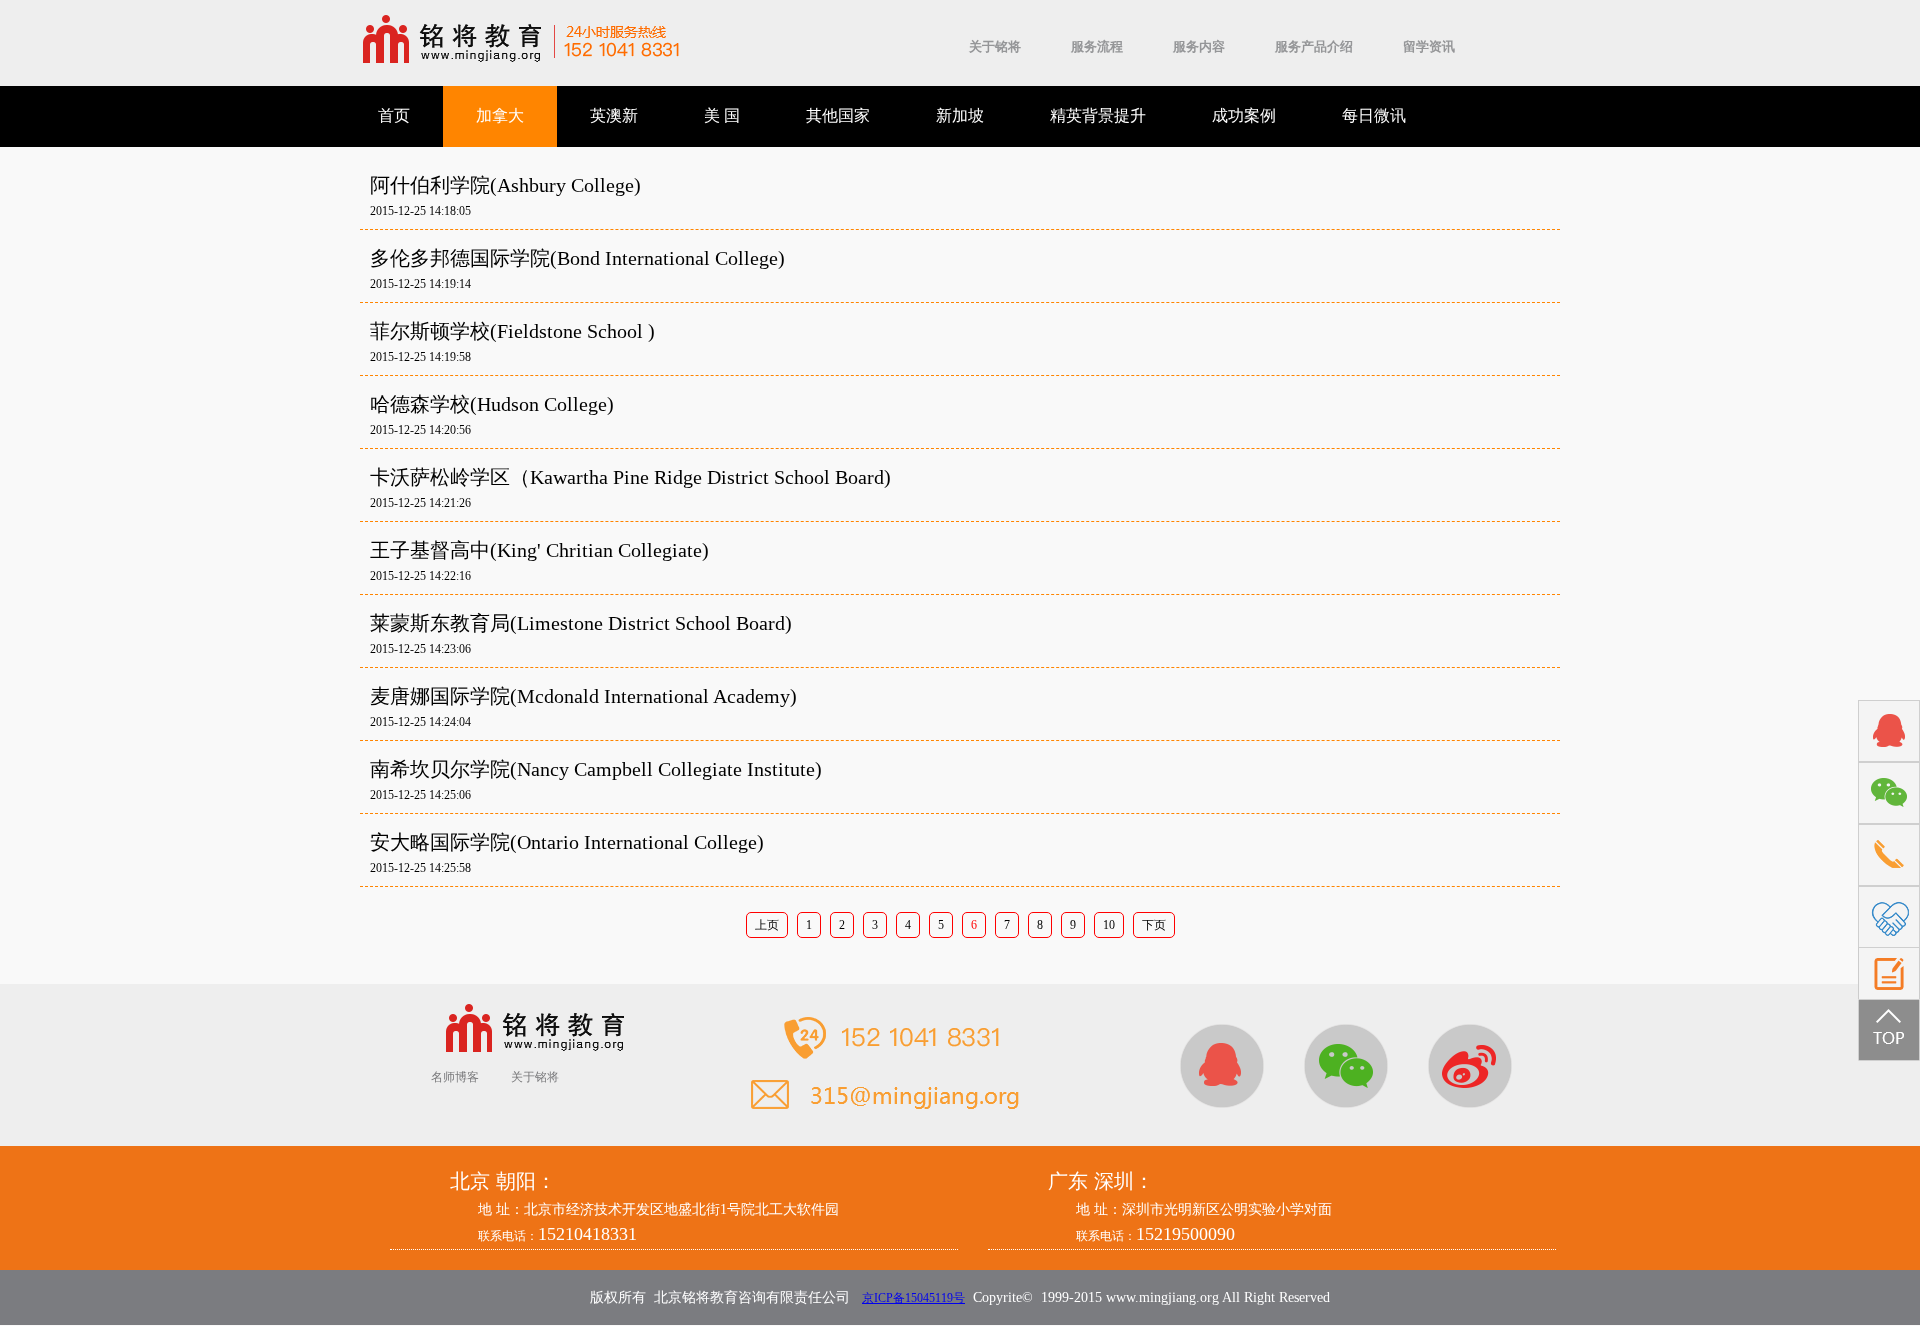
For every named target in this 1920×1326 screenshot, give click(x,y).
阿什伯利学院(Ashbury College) (505, 185)
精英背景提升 (1098, 115)
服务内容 (1199, 46)
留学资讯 (1429, 46)
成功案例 (1244, 115)
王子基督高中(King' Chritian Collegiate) (539, 550)
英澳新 (614, 115)
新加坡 (960, 115)
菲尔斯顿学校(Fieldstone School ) (512, 331)
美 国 (722, 115)
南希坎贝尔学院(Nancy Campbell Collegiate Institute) (596, 769)
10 (1109, 925)
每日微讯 (1374, 115)
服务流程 (1097, 46)
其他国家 (838, 115)
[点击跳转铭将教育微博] (1470, 1066)
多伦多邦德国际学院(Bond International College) (577, 258)
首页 (394, 115)
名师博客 (455, 1077)
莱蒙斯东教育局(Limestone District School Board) (581, 623)
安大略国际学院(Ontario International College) (567, 842)
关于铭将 (995, 46)
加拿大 (500, 115)
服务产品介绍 (1314, 46)
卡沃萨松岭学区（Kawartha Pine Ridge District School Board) (630, 477)
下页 (1154, 925)
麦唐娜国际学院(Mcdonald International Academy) (583, 696)
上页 (767, 925)
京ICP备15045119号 (913, 1298)
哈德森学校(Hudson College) (492, 404)
